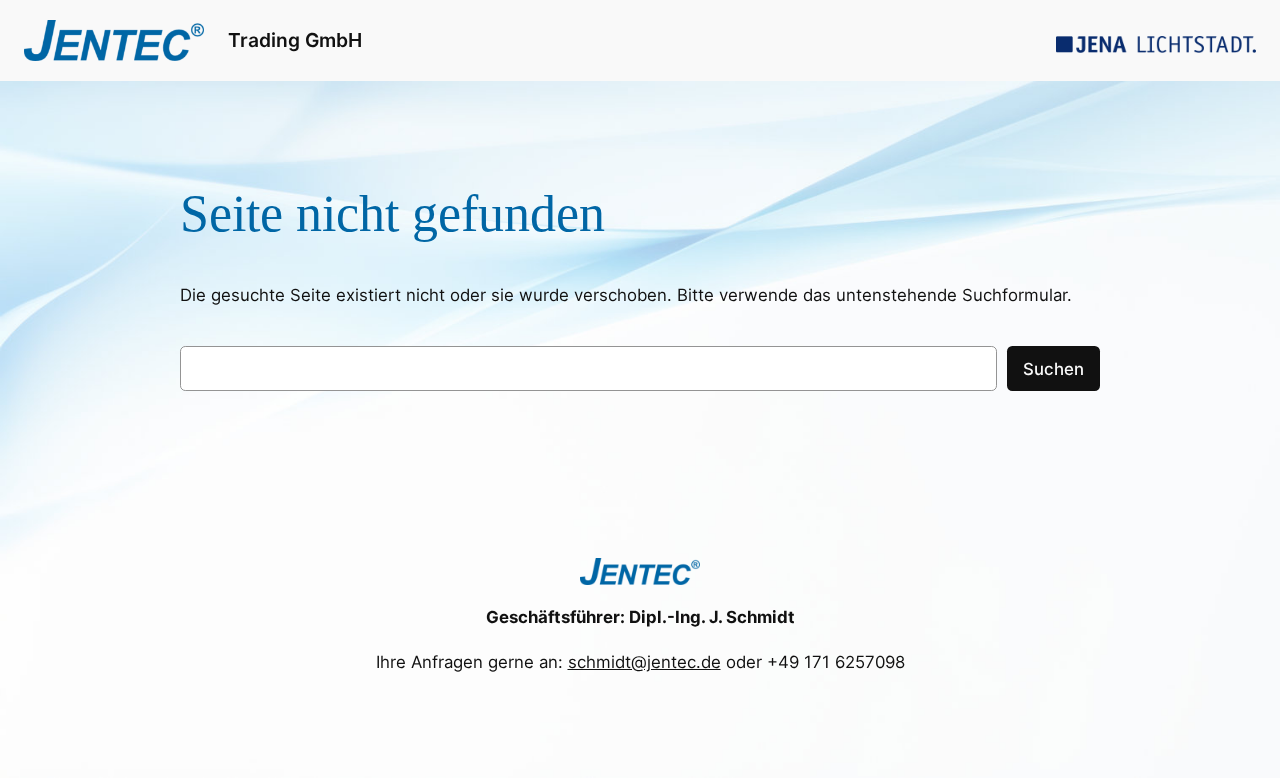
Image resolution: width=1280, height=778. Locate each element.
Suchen (1053, 369)
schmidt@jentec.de (644, 662)
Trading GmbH (295, 40)
